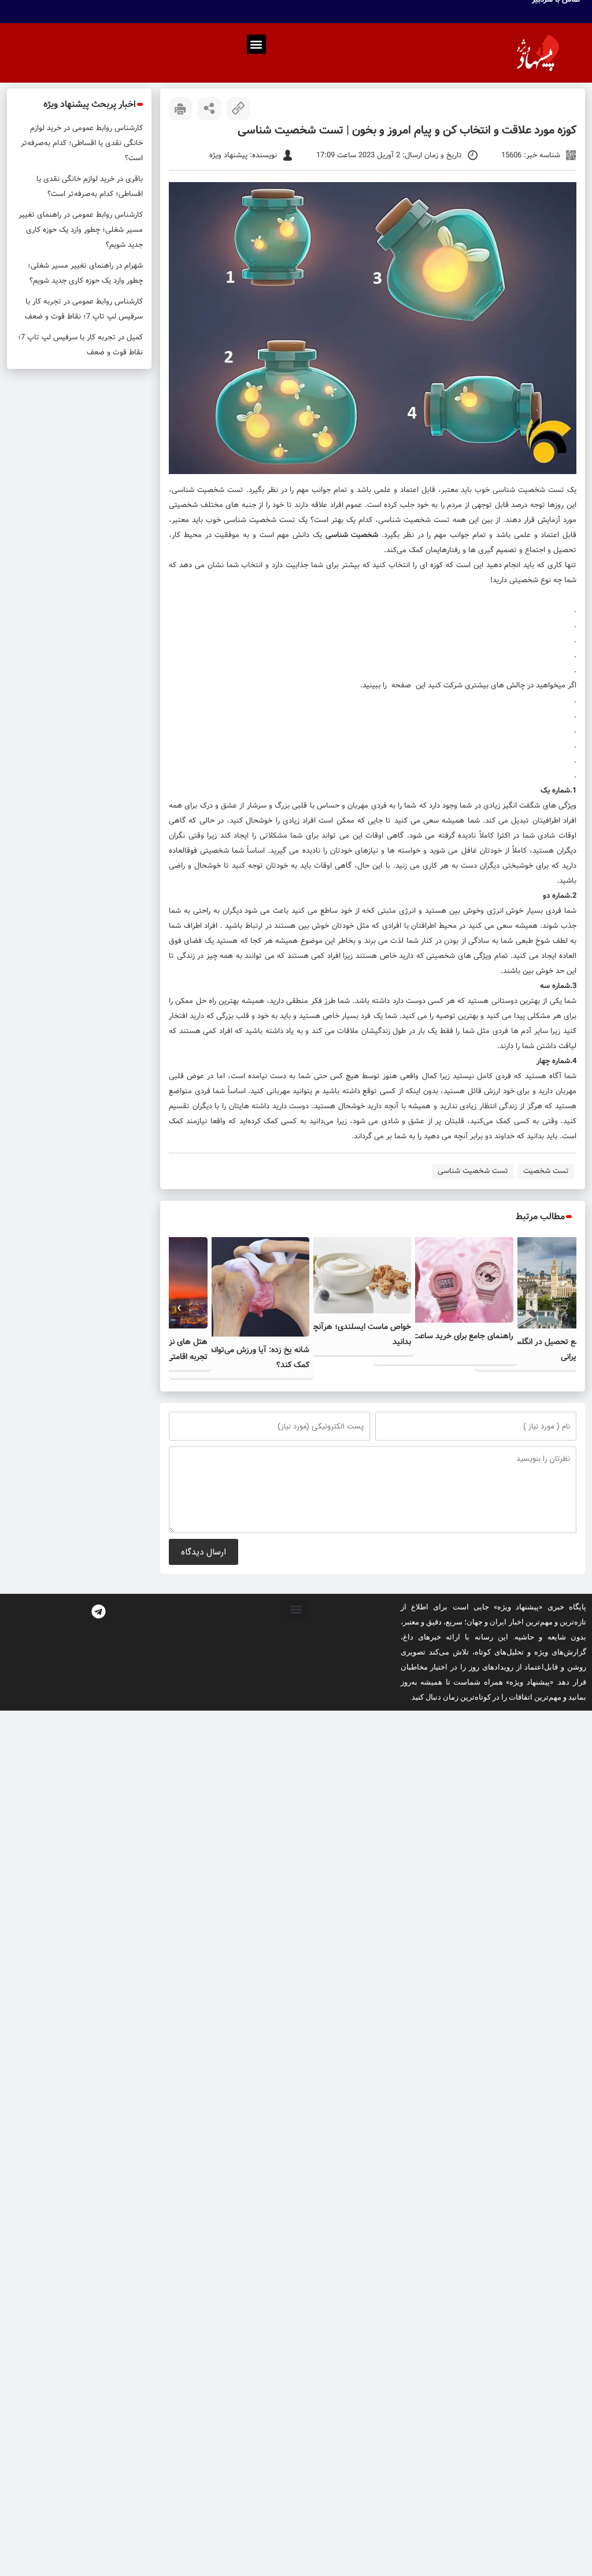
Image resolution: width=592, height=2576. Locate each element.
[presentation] (566, 1308)
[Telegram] (99, 1611)
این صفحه (410, 685)
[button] (256, 44)
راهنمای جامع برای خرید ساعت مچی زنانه (446, 1336)
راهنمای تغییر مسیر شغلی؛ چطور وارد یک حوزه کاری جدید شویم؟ (81, 230)
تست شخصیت (546, 1171)
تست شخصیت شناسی (528, 490)
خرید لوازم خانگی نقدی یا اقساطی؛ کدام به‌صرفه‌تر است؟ (82, 143)
